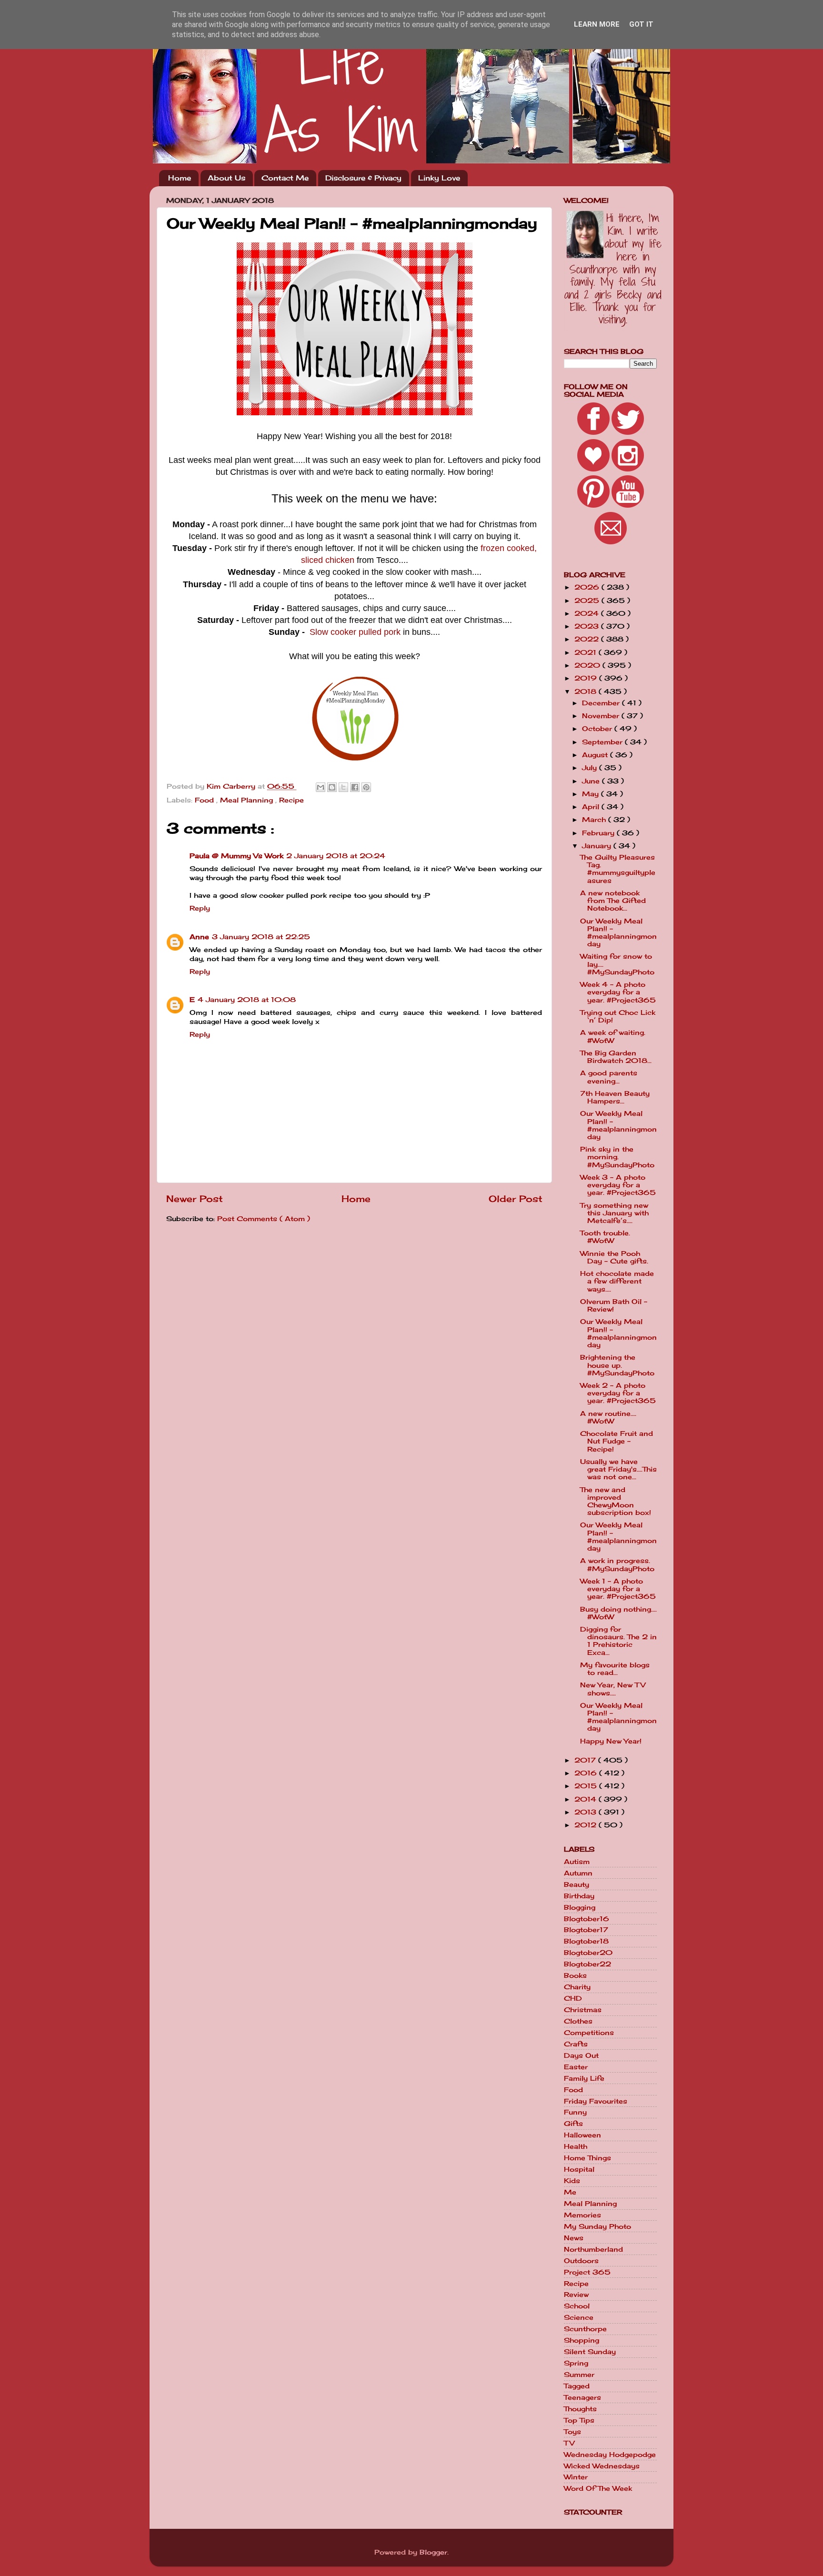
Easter (576, 2067)
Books (575, 1975)
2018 (587, 692)
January (598, 846)
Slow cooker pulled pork (355, 632)
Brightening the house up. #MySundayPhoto (617, 1365)
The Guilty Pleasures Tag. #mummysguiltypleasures (618, 869)
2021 (587, 652)
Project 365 (587, 2272)
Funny (575, 2112)
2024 (588, 613)
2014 (587, 1799)
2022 (588, 639)
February (599, 833)
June (592, 781)
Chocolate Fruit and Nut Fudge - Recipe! (617, 1441)
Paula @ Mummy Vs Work (236, 856)
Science (579, 2317)
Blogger (433, 2552)
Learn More (597, 24)
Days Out (581, 2055)
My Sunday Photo (597, 2226)
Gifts (573, 2124)
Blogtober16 (587, 1919)
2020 (588, 665)
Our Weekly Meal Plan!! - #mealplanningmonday (618, 933)
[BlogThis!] (332, 787)
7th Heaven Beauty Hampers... (615, 1097)
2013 (587, 1812)
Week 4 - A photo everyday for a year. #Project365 (618, 992)
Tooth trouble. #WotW (605, 1237)
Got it (641, 24)
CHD (573, 1998)
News (574, 2238)
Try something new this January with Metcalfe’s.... (614, 1213)
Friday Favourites (596, 2101)
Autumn (578, 1873)
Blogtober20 (588, 1953)
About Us (226, 178)
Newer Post (195, 1199)
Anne (199, 937)
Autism (577, 1862)
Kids (572, 2181)
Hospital (579, 2169)
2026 (588, 587)
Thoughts (580, 2409)
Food (206, 800)
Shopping (582, 2340)
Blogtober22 (587, 1964)
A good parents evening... (609, 1077)
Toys (572, 2432)
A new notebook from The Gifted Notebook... (613, 901)
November (602, 716)
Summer (579, 2375)
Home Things (587, 2158)
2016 (587, 1773)
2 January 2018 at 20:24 (336, 856)
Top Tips (579, 2420)
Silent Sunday (590, 2352)
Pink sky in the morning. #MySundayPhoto (617, 1157)
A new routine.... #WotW (608, 1417)
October (598, 729)
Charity (577, 1987)
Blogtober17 (586, 1930)
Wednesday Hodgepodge (610, 2455)
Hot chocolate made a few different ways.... (617, 1281)
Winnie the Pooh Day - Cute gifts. (614, 1257)
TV (569, 2443)
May (592, 794)
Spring (576, 2363)
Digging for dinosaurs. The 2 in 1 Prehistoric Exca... (618, 1641)
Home (180, 178)
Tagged (577, 2386)
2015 (587, 1786)
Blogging (580, 1907)
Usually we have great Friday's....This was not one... (618, 1469)
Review (576, 2295)
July (591, 768)
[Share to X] (343, 787)
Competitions (589, 2033)
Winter (576, 2477)
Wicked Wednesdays (602, 2466)
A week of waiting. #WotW (613, 1036)
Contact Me (285, 178)
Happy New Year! (611, 1741)
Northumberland (593, 2249)
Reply (200, 908)
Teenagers (582, 2397)
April (592, 807)
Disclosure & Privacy (363, 178)
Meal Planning (248, 800)
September (603, 742)
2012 (587, 1825)
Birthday (579, 1896)
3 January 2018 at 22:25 (261, 937)
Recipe (291, 800)
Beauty (577, 1884)
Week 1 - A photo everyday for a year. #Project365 (618, 1589)
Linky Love (439, 178)
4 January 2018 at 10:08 (247, 1000)
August (596, 755)
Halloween (582, 2135)
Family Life (584, 2078)
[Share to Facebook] (355, 787)
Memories (582, 2215)
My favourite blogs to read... (615, 1669)
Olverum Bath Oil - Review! (614, 1305)
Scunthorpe (585, 2329)
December (602, 703)
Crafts (576, 2044)
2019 (587, 678)
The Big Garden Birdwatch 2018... (616, 1057)
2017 (586, 1760)
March (595, 820)
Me (570, 2192)
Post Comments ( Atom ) (264, 1219)
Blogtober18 (586, 1941)
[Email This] (321, 787)
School (577, 2306)
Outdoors (581, 2261)
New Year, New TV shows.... (613, 1689)
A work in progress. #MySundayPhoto (617, 1564)
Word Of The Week (598, 2488)
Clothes (578, 2021)
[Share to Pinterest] (366, 787)
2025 (588, 601)
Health (576, 2146)
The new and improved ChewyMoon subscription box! (616, 1501)
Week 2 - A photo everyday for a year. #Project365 (618, 1393)
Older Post (516, 1199)
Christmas (583, 2010)
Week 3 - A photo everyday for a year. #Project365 (618, 1185)
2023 (588, 626)
